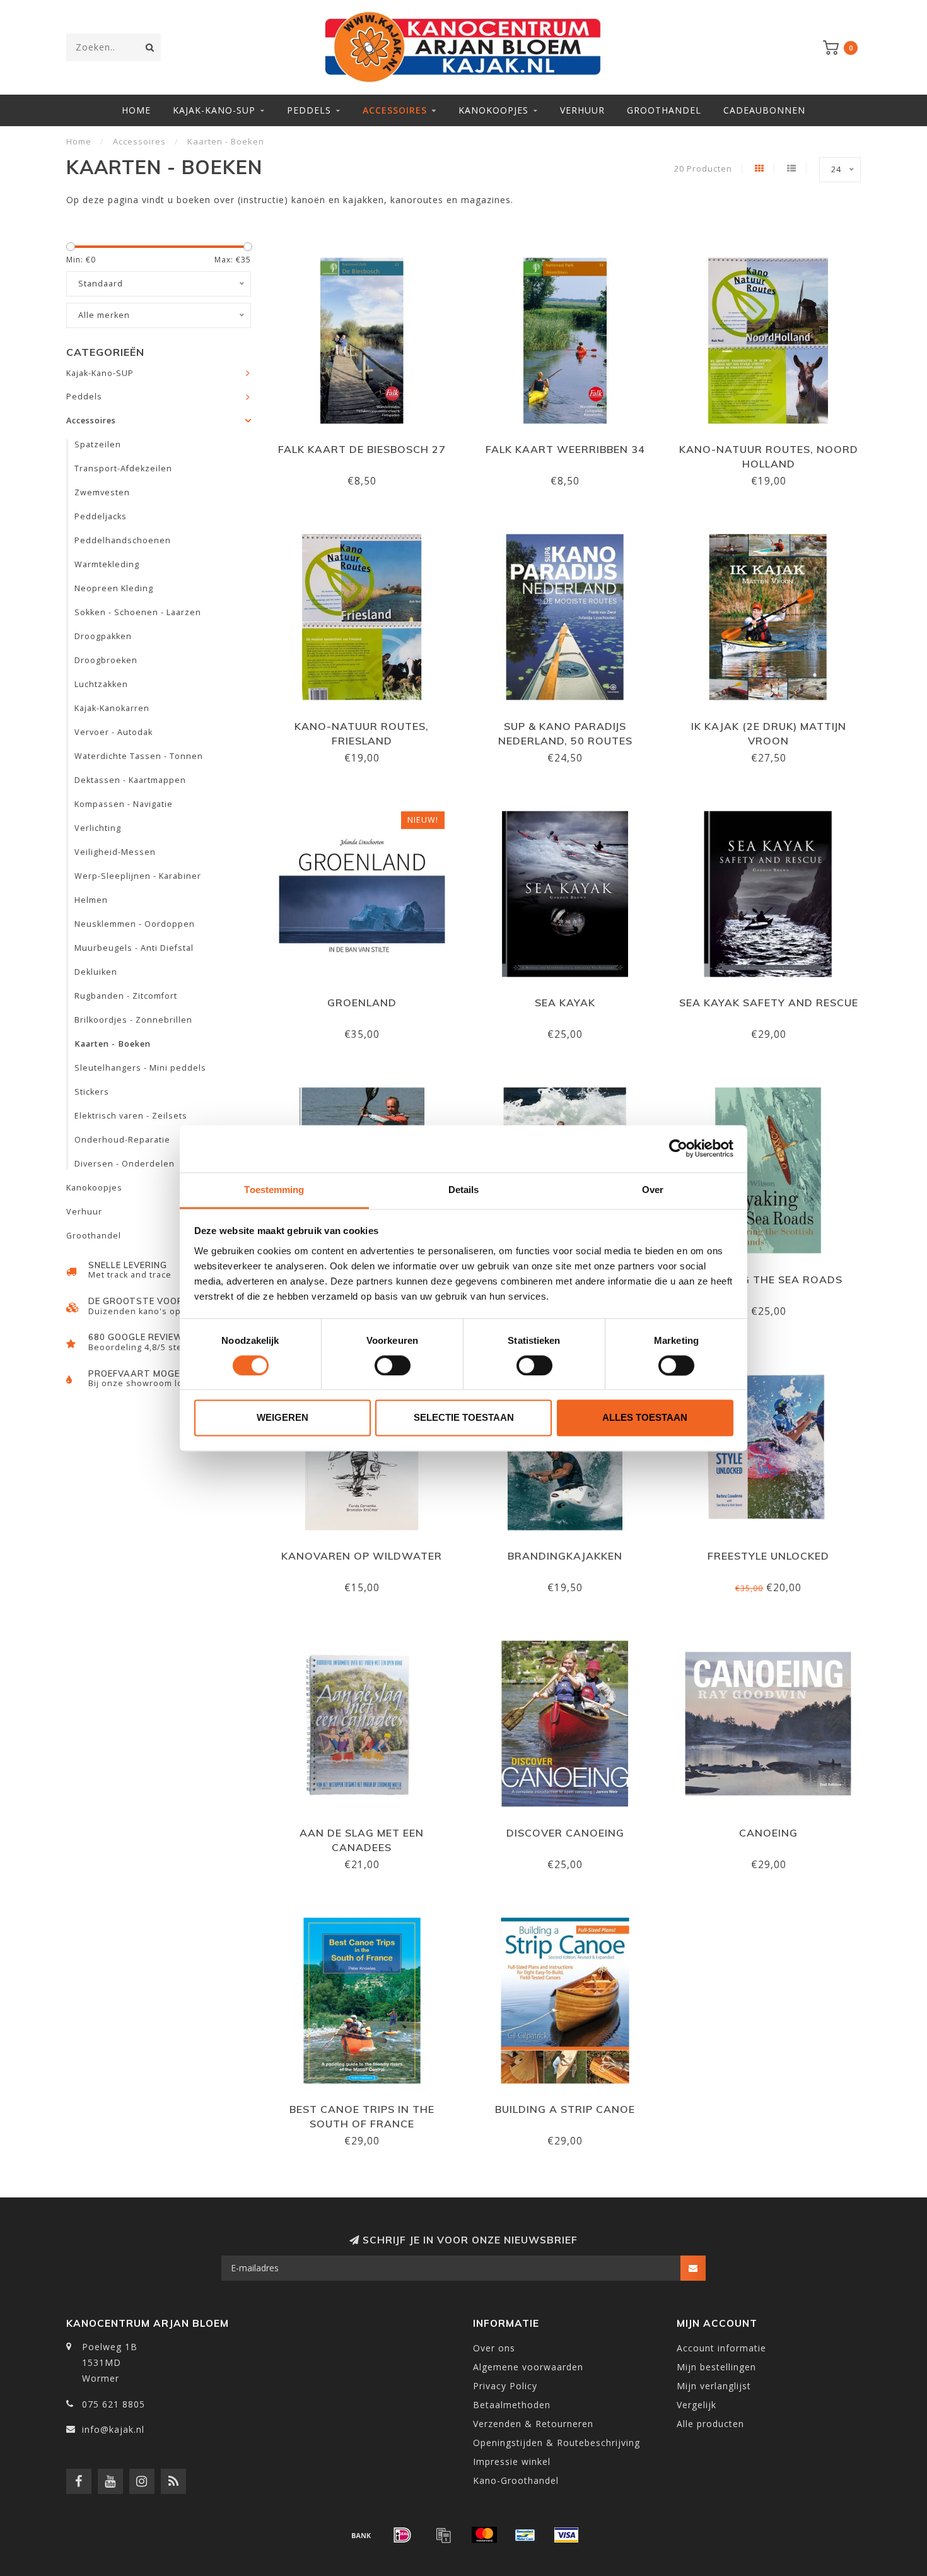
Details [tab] (464, 1190)
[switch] (393, 1365)
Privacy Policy (505, 2386)
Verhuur (582, 110)
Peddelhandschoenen (123, 540)
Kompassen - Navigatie (124, 804)
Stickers (92, 1092)
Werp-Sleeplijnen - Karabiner (138, 876)
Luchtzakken (101, 684)
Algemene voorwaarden (528, 2367)
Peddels (309, 110)
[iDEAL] (402, 2535)
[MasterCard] (484, 2535)
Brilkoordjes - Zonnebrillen (133, 1020)
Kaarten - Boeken (113, 1044)
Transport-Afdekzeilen (123, 468)
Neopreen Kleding (114, 588)
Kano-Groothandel (516, 2480)
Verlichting (98, 828)
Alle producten (710, 2424)
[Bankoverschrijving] (361, 2535)
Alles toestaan (645, 1418)
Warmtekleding (107, 564)
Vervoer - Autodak (114, 732)
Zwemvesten (102, 492)
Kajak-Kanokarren (112, 708)
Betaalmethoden (512, 2405)
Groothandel (664, 110)
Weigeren (283, 1418)
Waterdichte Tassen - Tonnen (139, 756)
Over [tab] (653, 1190)
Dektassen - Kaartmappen (130, 780)
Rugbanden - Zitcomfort (126, 996)
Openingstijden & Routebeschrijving (557, 2443)
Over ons (494, 2348)
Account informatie (721, 2348)
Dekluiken (96, 972)
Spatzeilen (98, 444)
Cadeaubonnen (764, 110)
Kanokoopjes (493, 110)
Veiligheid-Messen (115, 852)
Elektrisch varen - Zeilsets (131, 1116)
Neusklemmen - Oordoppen (135, 924)
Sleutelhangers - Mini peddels (140, 1068)
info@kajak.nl (113, 2429)
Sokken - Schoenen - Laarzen (138, 612)
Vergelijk (697, 2405)
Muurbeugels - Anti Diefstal (134, 948)
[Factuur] (443, 2535)
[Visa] (566, 2535)
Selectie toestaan (464, 1418)
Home (136, 110)
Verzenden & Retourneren (533, 2424)
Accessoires (395, 110)
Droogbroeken (106, 660)
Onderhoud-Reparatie (122, 1140)
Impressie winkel (512, 2461)
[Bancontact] (525, 2535)
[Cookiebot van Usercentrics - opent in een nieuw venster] (678, 1148)
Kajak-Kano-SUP (214, 110)
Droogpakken (103, 636)
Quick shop (368, 445)
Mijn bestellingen (716, 2367)
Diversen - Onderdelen (125, 1164)
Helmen (91, 900)
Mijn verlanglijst (714, 2386)
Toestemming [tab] (274, 1190)
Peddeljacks (101, 516)
